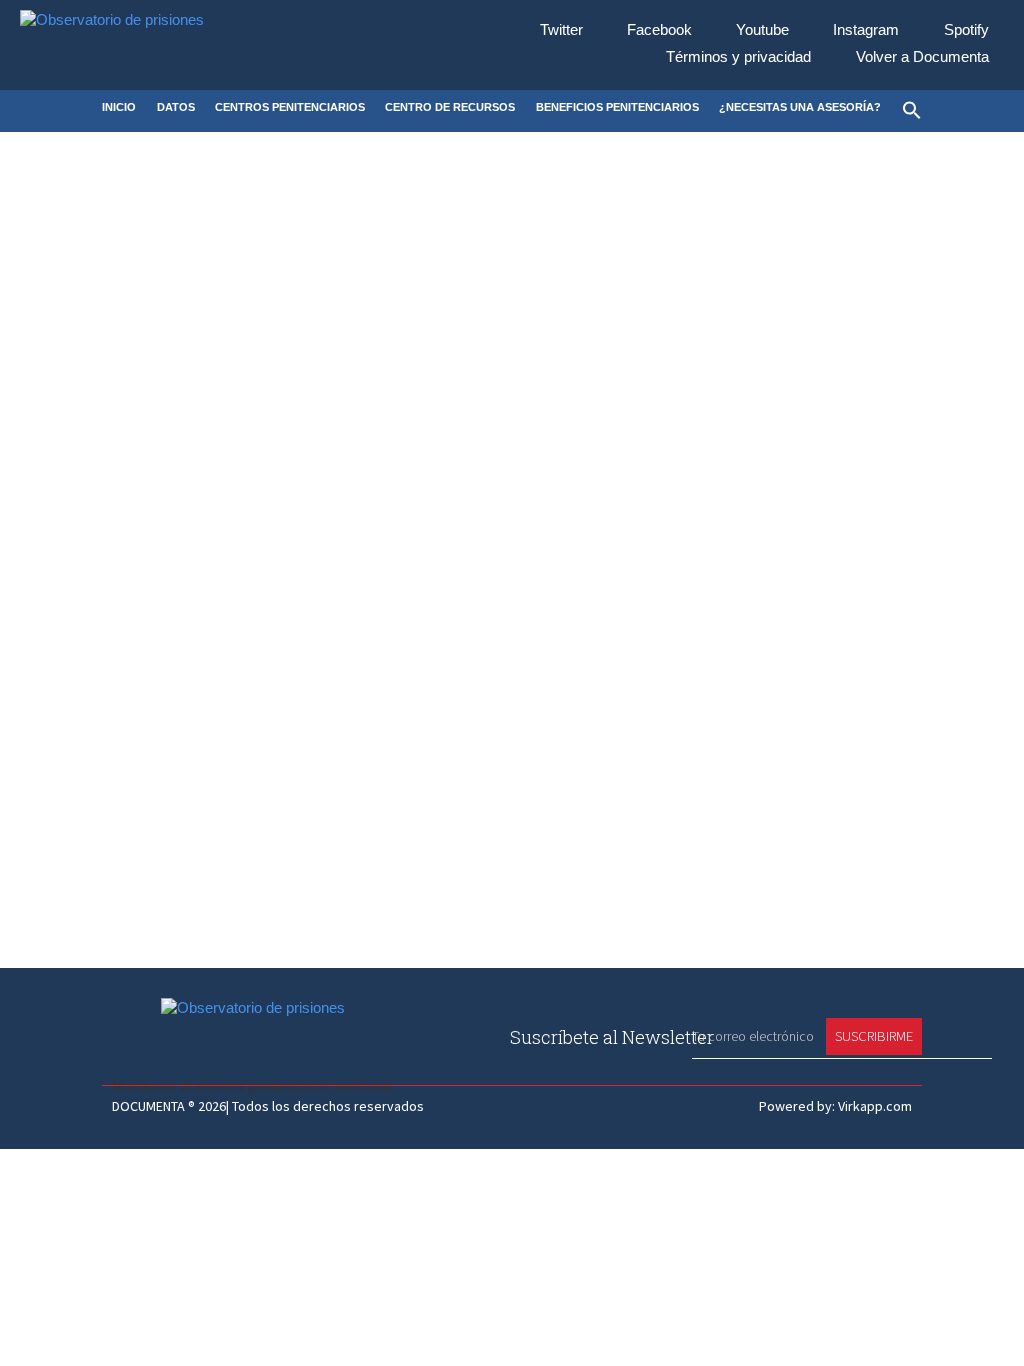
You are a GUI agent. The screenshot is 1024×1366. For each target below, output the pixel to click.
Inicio (119, 107)
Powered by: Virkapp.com (835, 1106)
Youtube (762, 31)
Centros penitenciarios (290, 107)
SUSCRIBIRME (874, 1036)
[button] (912, 111)
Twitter (561, 31)
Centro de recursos (450, 107)
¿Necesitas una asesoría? (800, 107)
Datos (176, 107)
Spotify (966, 31)
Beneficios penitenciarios (617, 107)
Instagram (866, 31)
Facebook (659, 31)
